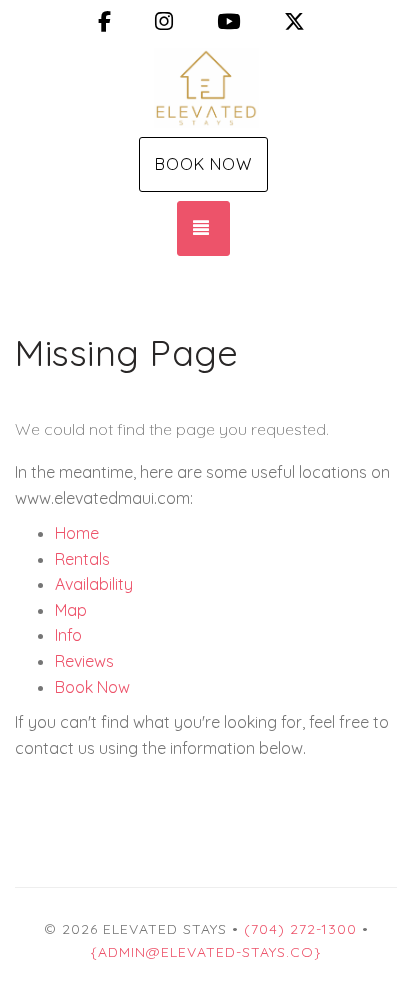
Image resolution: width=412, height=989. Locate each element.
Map (71, 610)
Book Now (203, 164)
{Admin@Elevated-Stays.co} (206, 952)
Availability (94, 584)
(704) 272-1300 (300, 929)
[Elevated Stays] (206, 88)
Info (68, 635)
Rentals (82, 559)
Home (77, 533)
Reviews (84, 661)
